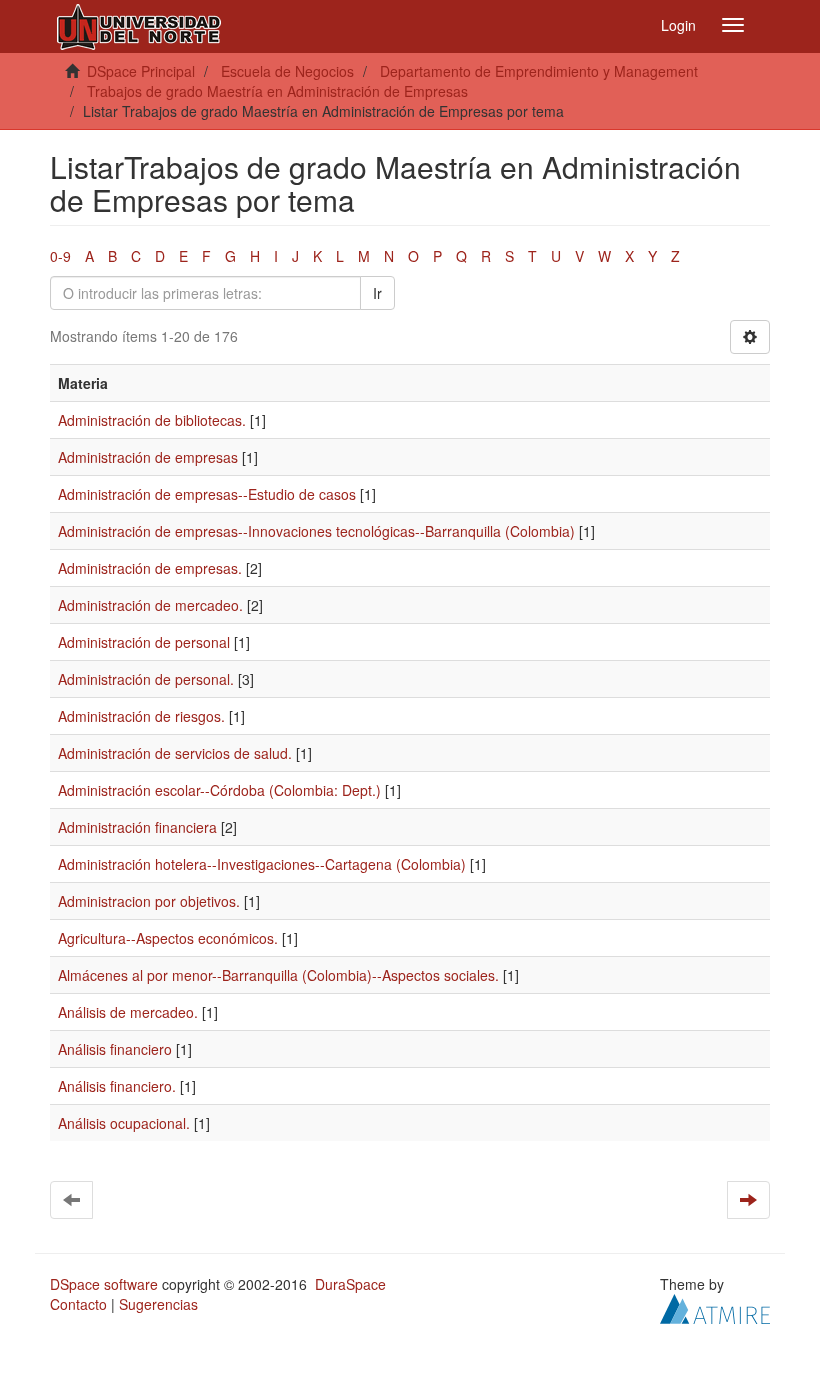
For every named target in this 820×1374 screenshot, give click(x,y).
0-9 (60, 256)
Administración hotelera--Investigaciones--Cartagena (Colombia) (262, 864)
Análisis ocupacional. (124, 1123)
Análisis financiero (115, 1049)
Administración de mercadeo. (150, 605)
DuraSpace (350, 1284)
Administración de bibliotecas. (152, 420)
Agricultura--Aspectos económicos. (168, 938)
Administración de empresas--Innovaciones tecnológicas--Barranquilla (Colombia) (316, 531)
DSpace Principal (141, 71)
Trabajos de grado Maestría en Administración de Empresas (277, 91)
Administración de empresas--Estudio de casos (207, 494)
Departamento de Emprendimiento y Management (539, 71)
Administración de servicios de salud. (175, 753)
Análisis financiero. (117, 1086)
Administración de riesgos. (141, 716)
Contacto (78, 1304)
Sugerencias (158, 1304)
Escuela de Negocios (287, 71)
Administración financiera (137, 827)
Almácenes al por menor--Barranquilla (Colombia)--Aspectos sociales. (278, 975)
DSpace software (104, 1284)
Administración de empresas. (150, 568)
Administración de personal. (146, 679)
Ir (377, 293)
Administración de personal (144, 642)
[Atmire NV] (715, 1307)
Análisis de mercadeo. (128, 1012)
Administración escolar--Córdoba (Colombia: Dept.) (219, 790)
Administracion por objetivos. (149, 901)
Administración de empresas (148, 457)
